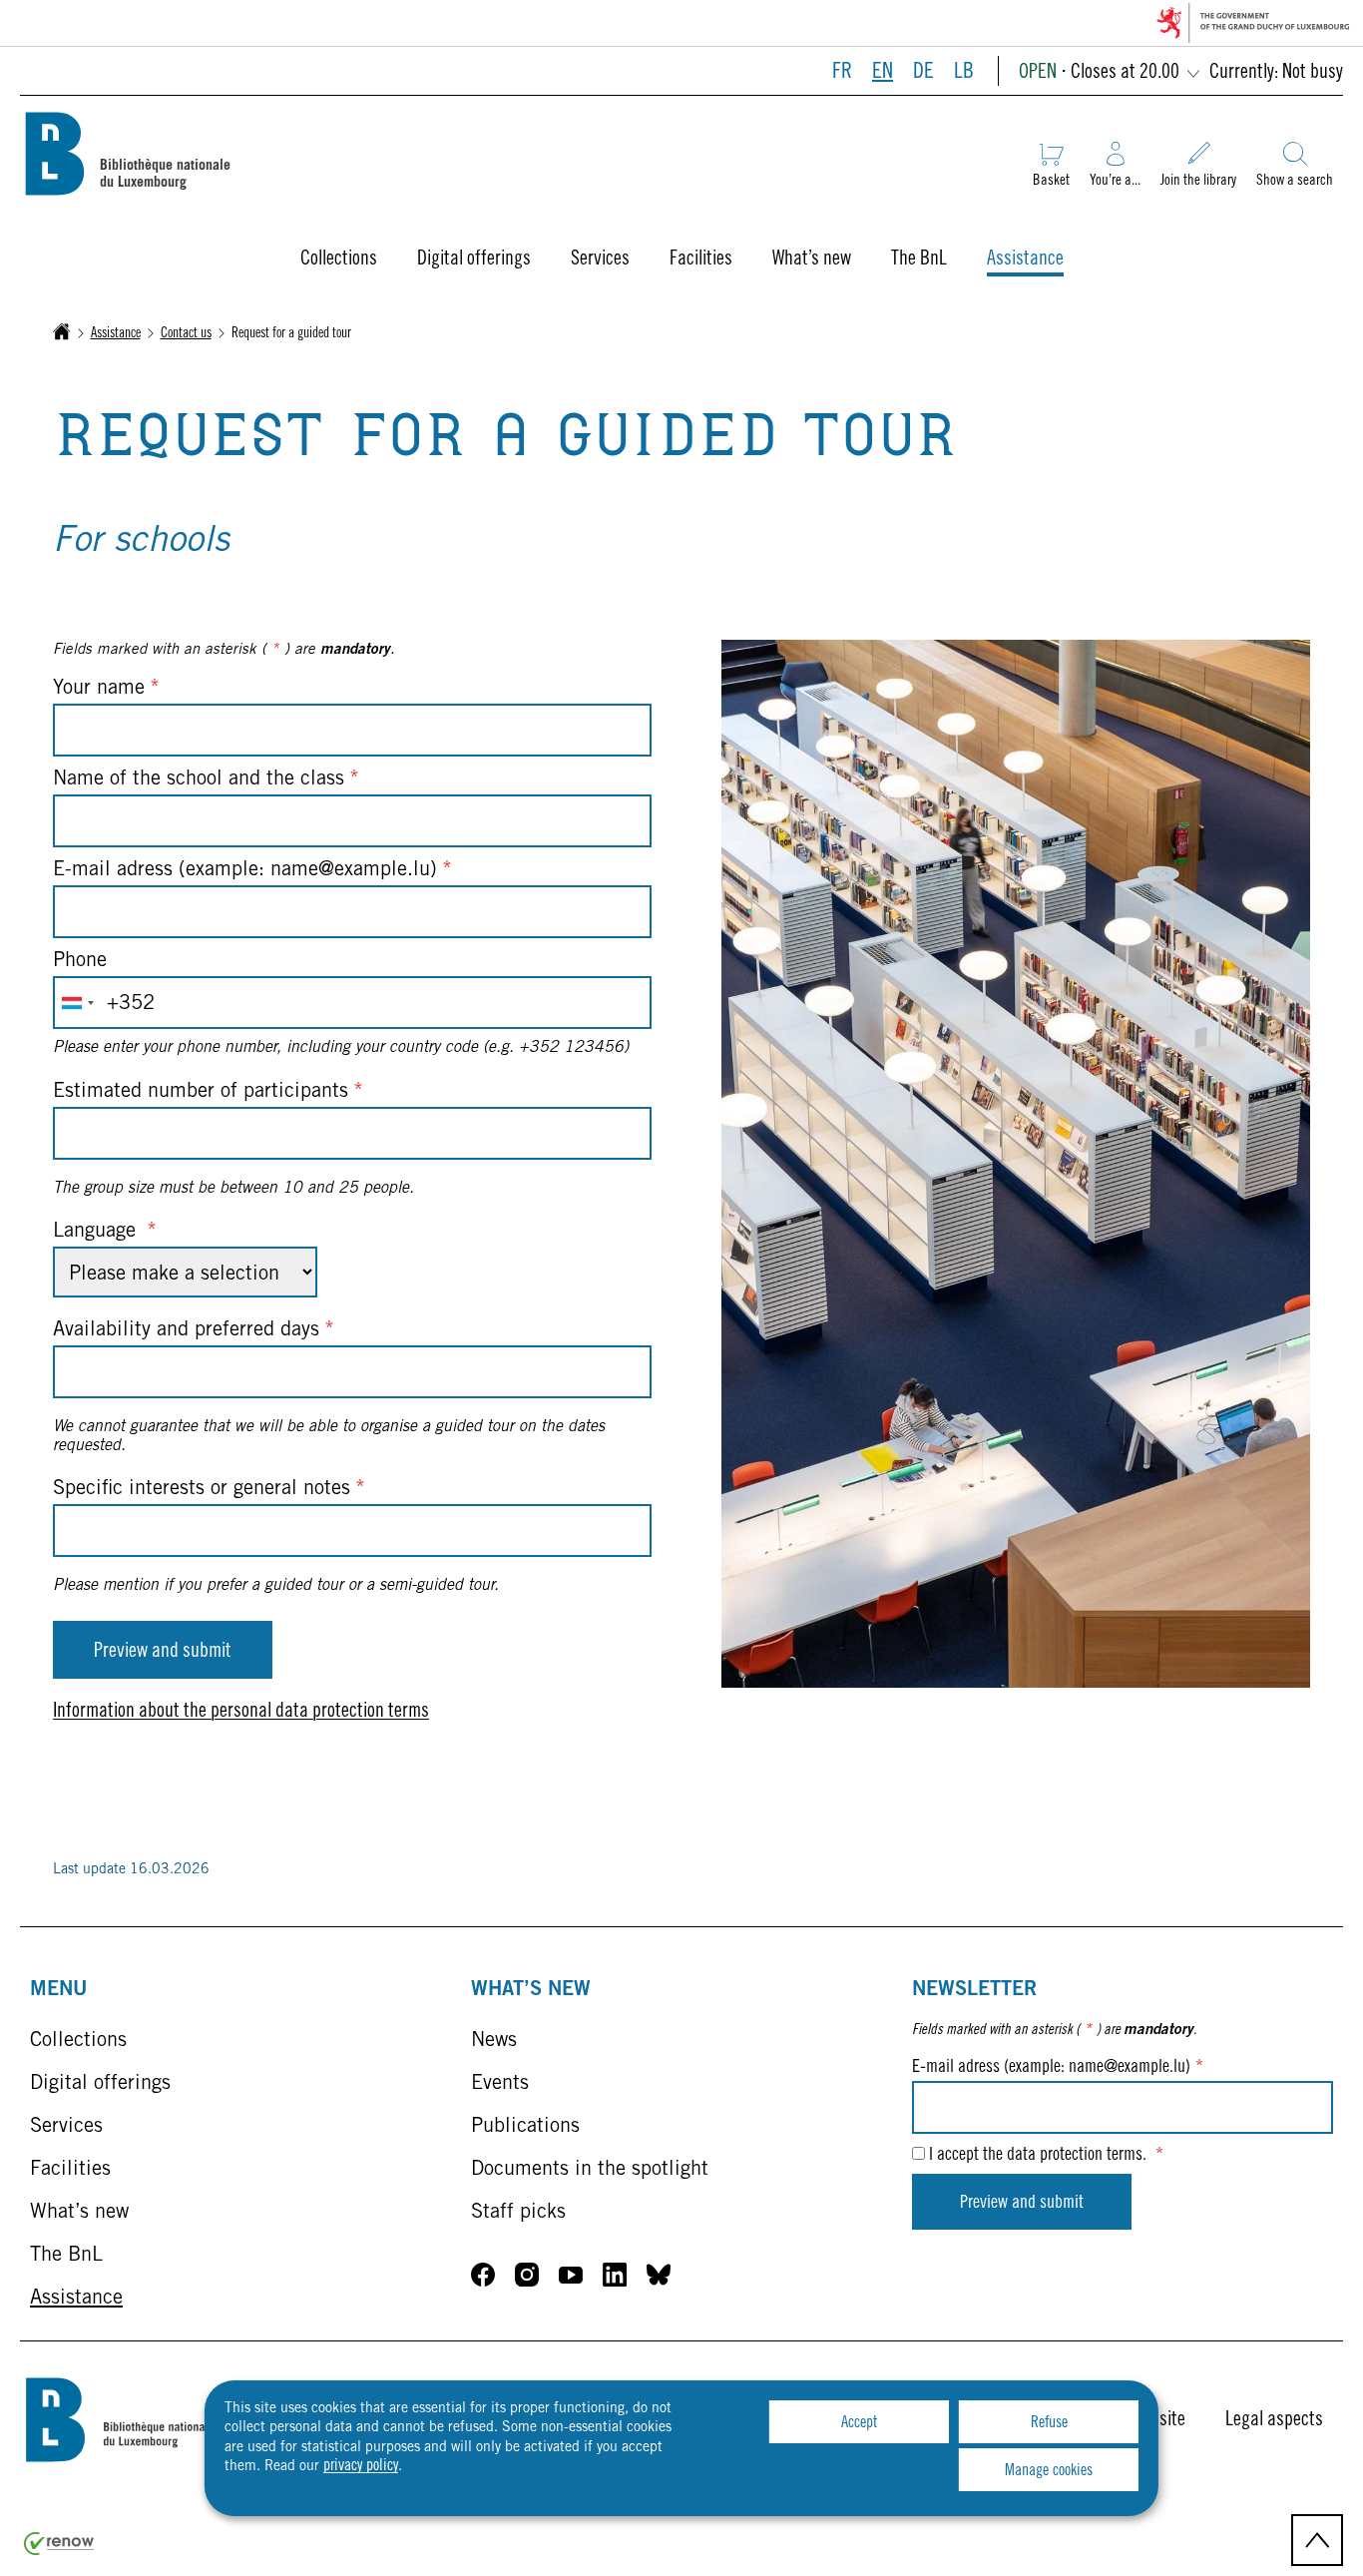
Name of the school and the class (206, 780)
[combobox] (77, 1003)
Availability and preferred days (194, 1331)
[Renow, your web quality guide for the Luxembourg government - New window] (59, 2552)
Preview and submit (163, 1653)
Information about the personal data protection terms (241, 1713)
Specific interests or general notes (209, 1490)
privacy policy (361, 2466)
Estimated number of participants (208, 1093)
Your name (106, 690)
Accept (859, 2423)
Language (105, 1233)
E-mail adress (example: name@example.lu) (252, 871)
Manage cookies (1049, 2471)
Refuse (1049, 2423)
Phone (80, 962)
